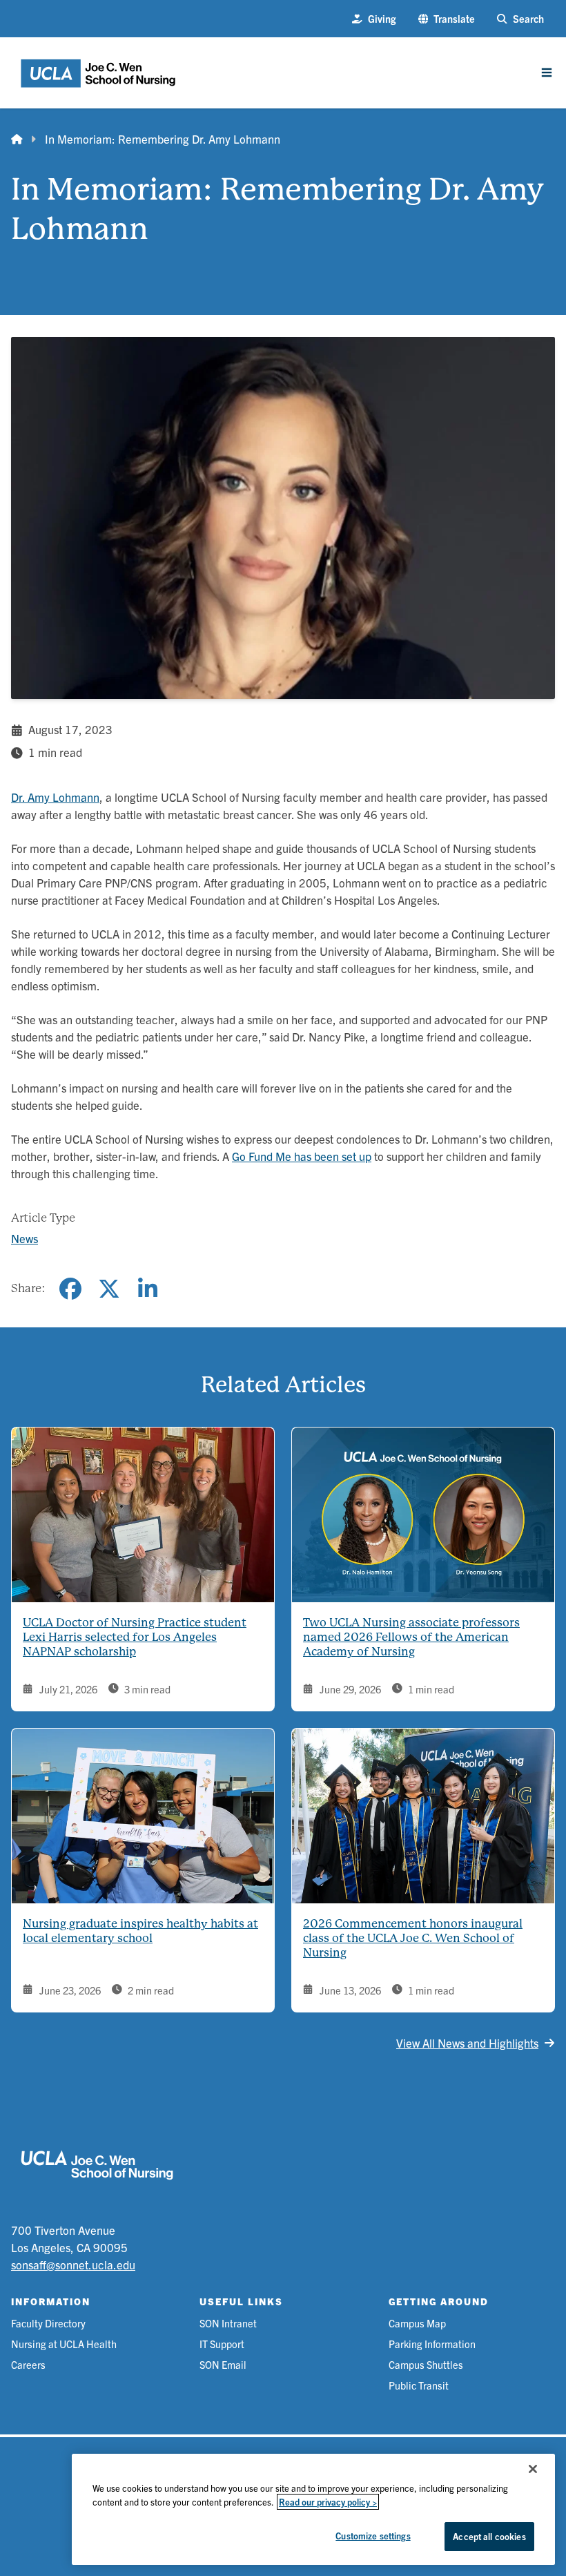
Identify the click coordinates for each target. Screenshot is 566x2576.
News (25, 1238)
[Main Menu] (547, 73)
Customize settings (373, 2536)
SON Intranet (228, 2323)
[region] (313, 2509)
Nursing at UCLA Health (64, 2344)
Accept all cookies (489, 2536)
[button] (447, 19)
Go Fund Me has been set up (302, 1156)
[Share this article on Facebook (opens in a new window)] (70, 1289)
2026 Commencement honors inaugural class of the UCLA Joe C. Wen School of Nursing (413, 1938)
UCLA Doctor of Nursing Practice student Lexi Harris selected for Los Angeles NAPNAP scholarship (135, 1637)
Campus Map (417, 2323)
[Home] (17, 139)
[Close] (533, 2469)
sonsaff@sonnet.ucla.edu (73, 2264)
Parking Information (432, 2344)
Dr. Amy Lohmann (55, 797)
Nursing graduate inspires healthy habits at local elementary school (140, 1931)
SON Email (223, 2364)
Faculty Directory (48, 2323)
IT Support (222, 2344)
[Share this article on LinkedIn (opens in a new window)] (148, 1289)
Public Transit (419, 2385)
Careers (28, 2364)
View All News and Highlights (467, 2042)
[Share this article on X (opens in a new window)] (109, 1289)
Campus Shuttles (426, 2364)
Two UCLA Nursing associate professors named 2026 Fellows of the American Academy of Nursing (411, 1637)
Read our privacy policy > (328, 2502)
